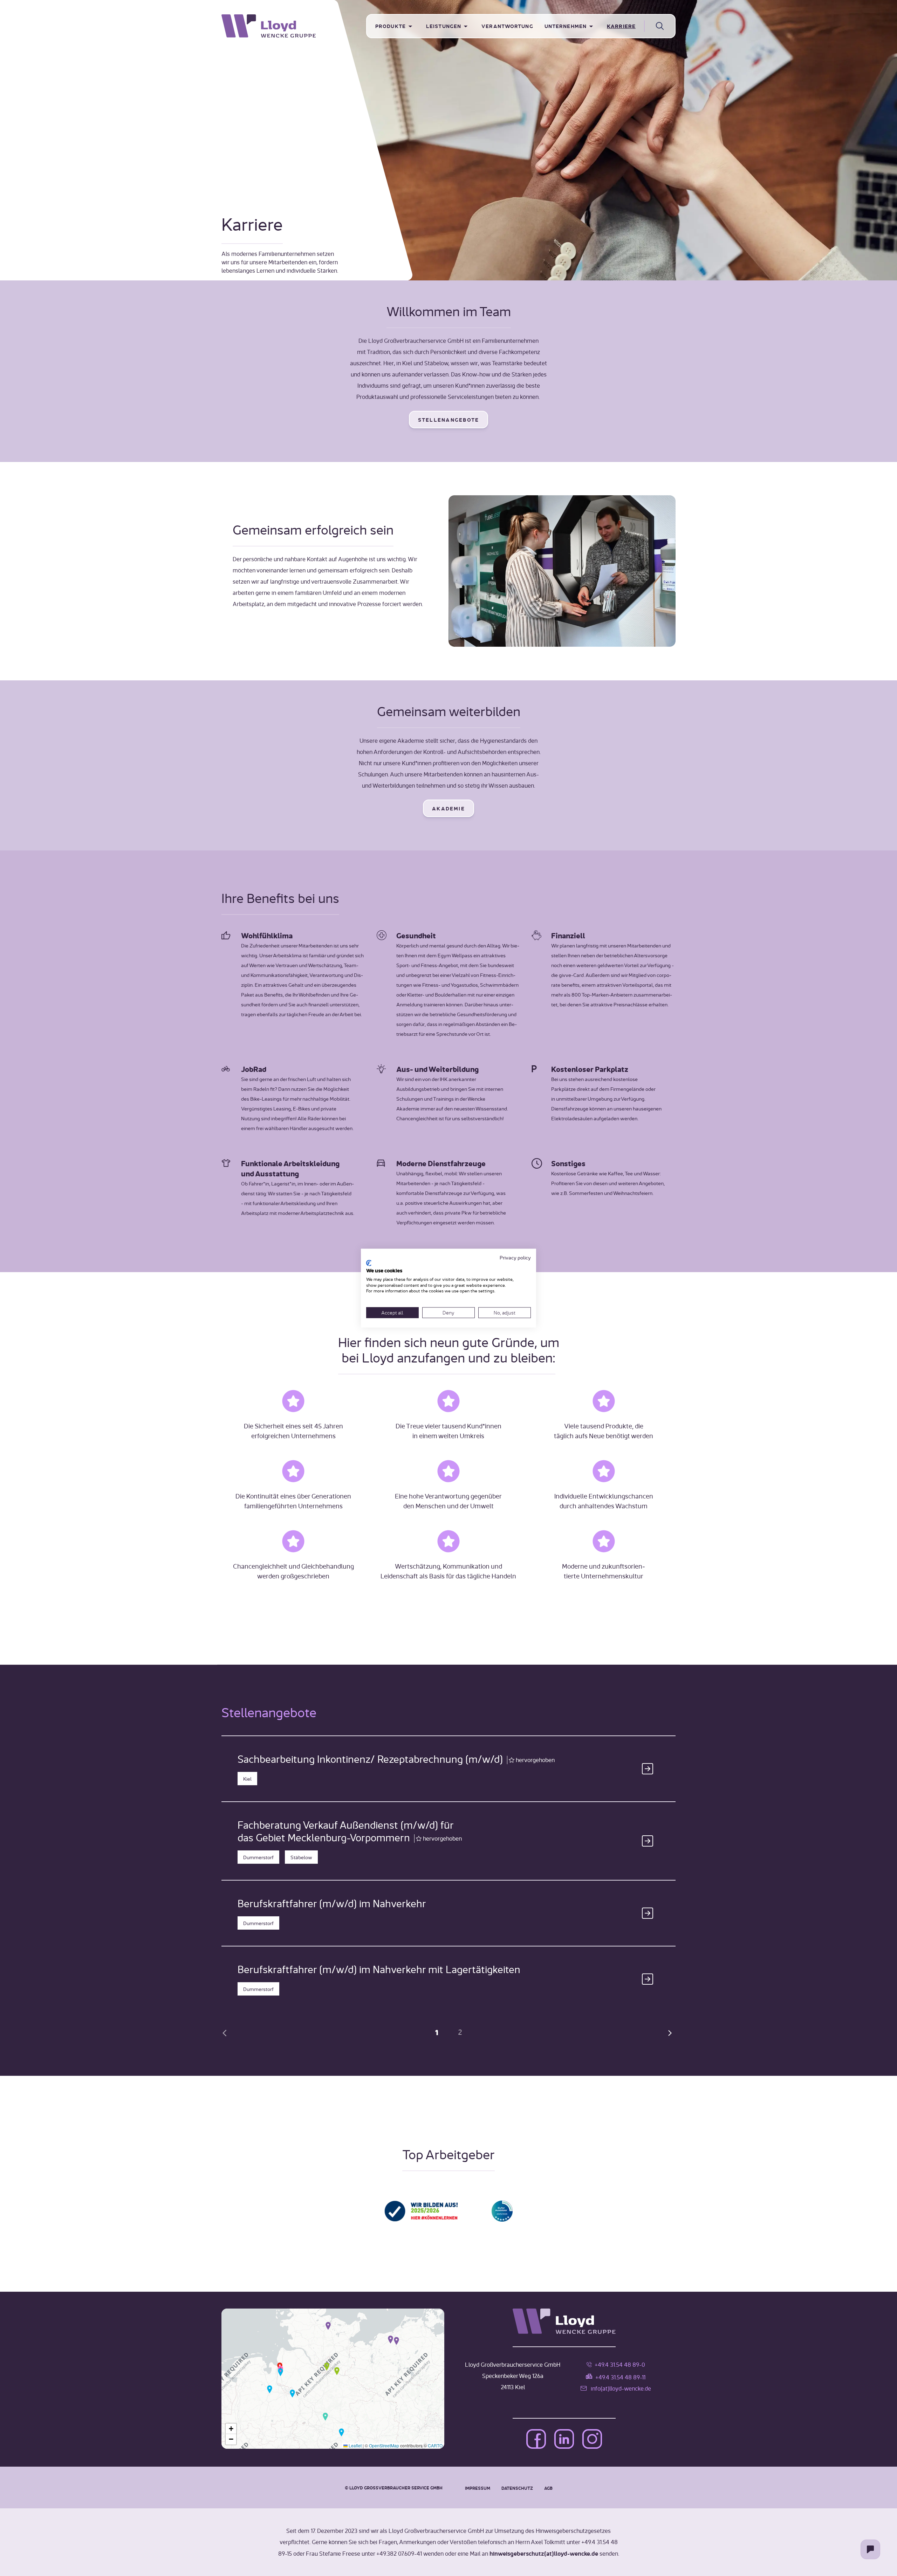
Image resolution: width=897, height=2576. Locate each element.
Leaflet (355, 2445)
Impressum (478, 2488)
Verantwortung (507, 26)
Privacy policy (515, 1257)
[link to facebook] (536, 2440)
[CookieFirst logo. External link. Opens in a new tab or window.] (369, 1263)
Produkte (391, 26)
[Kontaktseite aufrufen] (870, 2549)
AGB (548, 2488)
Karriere (621, 26)
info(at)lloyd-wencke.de (621, 2388)
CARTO (435, 2445)
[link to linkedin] (564, 2440)
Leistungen (444, 26)
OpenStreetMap (384, 2445)
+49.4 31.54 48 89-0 (620, 2364)
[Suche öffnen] (660, 26)
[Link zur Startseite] (294, 26)
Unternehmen (566, 26)
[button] (328, 2325)
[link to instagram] (592, 2440)
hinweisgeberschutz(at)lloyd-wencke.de (544, 2553)
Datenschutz (517, 2488)
